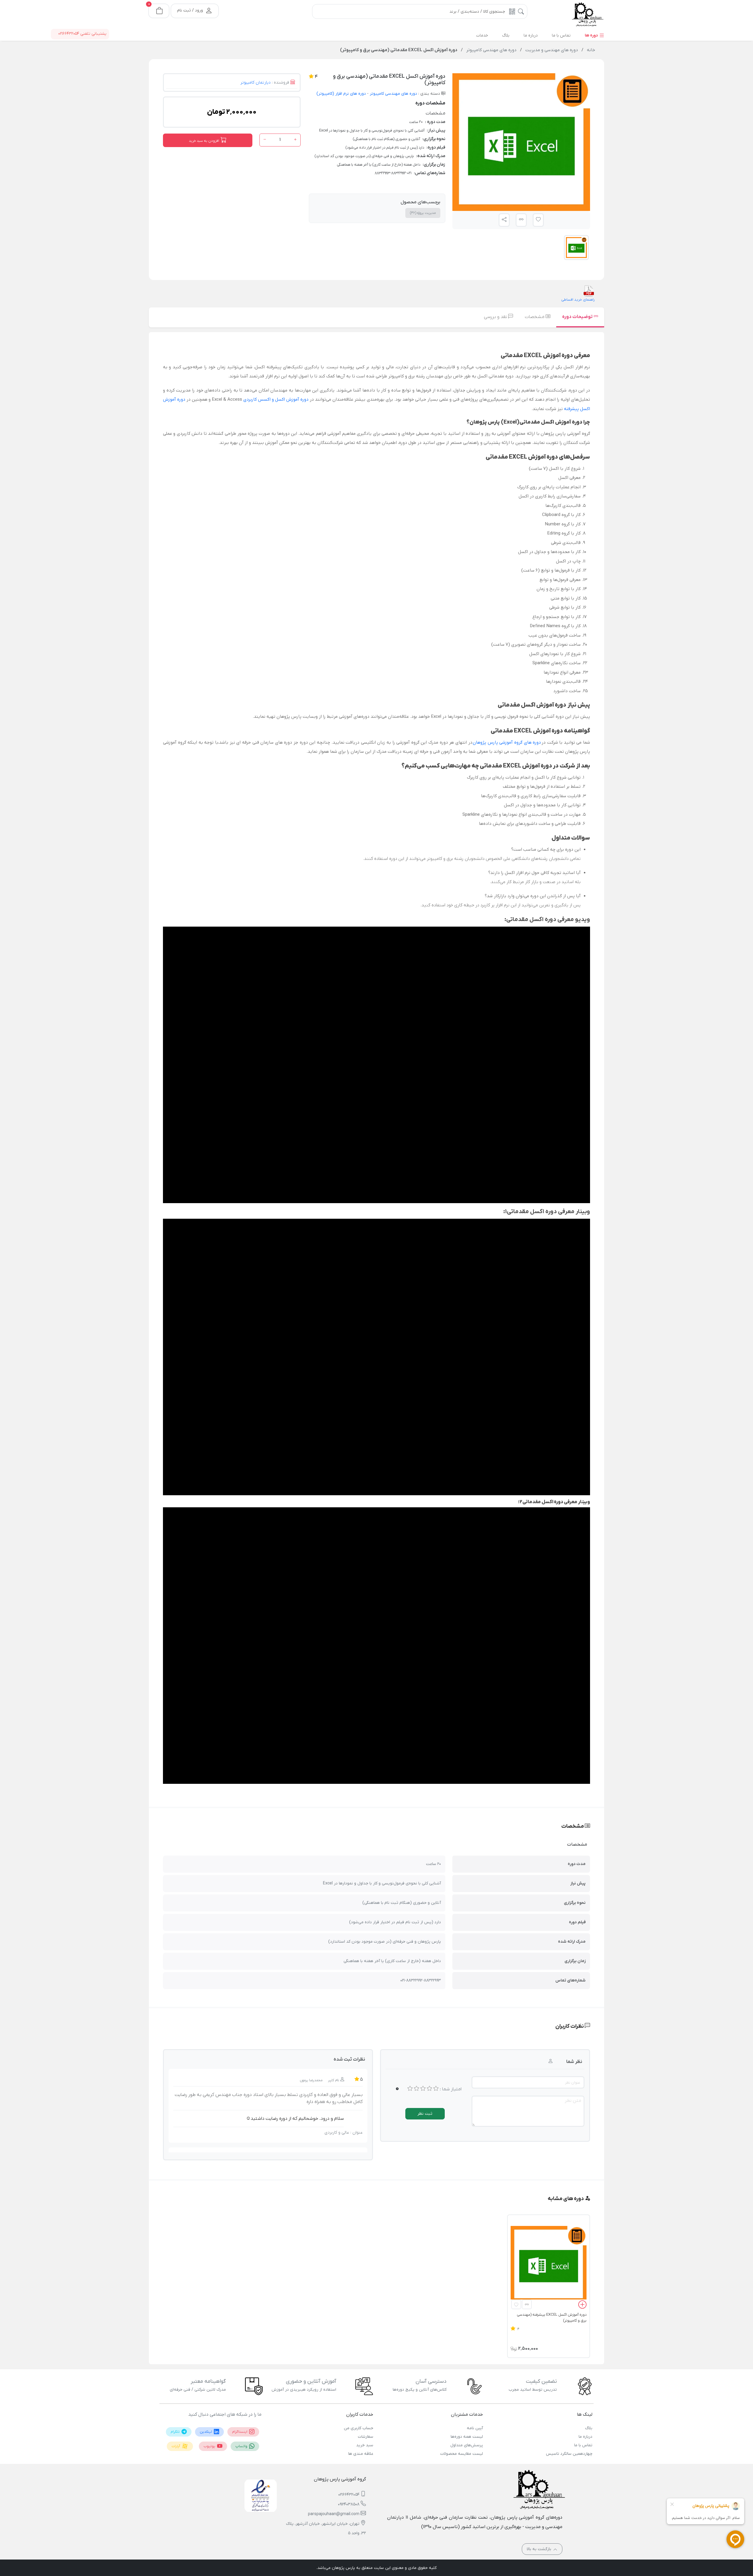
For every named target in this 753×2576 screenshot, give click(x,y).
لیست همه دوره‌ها (467, 2437)
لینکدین (206, 2432)
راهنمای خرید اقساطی (578, 300)
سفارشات (366, 2437)
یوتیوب (210, 2446)
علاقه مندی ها (361, 2454)
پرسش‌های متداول (467, 2445)
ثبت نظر (425, 2114)
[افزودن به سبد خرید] (582, 2306)
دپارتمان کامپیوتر (255, 83)
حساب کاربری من (359, 2428)
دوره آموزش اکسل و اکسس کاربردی (276, 399)
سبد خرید (365, 2445)
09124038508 (349, 2504)
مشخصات (535, 317)
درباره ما (585, 2437)
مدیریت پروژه (423, 213)
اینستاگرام (240, 2432)
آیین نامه (475, 2428)
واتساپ (242, 2446)
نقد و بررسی (496, 317)
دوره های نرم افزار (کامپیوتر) (341, 94)
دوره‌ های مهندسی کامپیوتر (393, 94)
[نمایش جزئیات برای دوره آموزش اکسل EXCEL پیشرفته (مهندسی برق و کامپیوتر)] (549, 2264)
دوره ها (592, 35)
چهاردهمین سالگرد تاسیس (569, 2454)
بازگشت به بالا (540, 2549)
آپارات (176, 2446)
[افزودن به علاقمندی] (516, 2304)
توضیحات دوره (578, 317)
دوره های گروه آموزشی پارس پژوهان (507, 742)
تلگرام (176, 2432)
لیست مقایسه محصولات (462, 2454)
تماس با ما (583, 2445)
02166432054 (349, 2495)
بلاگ (589, 2428)
